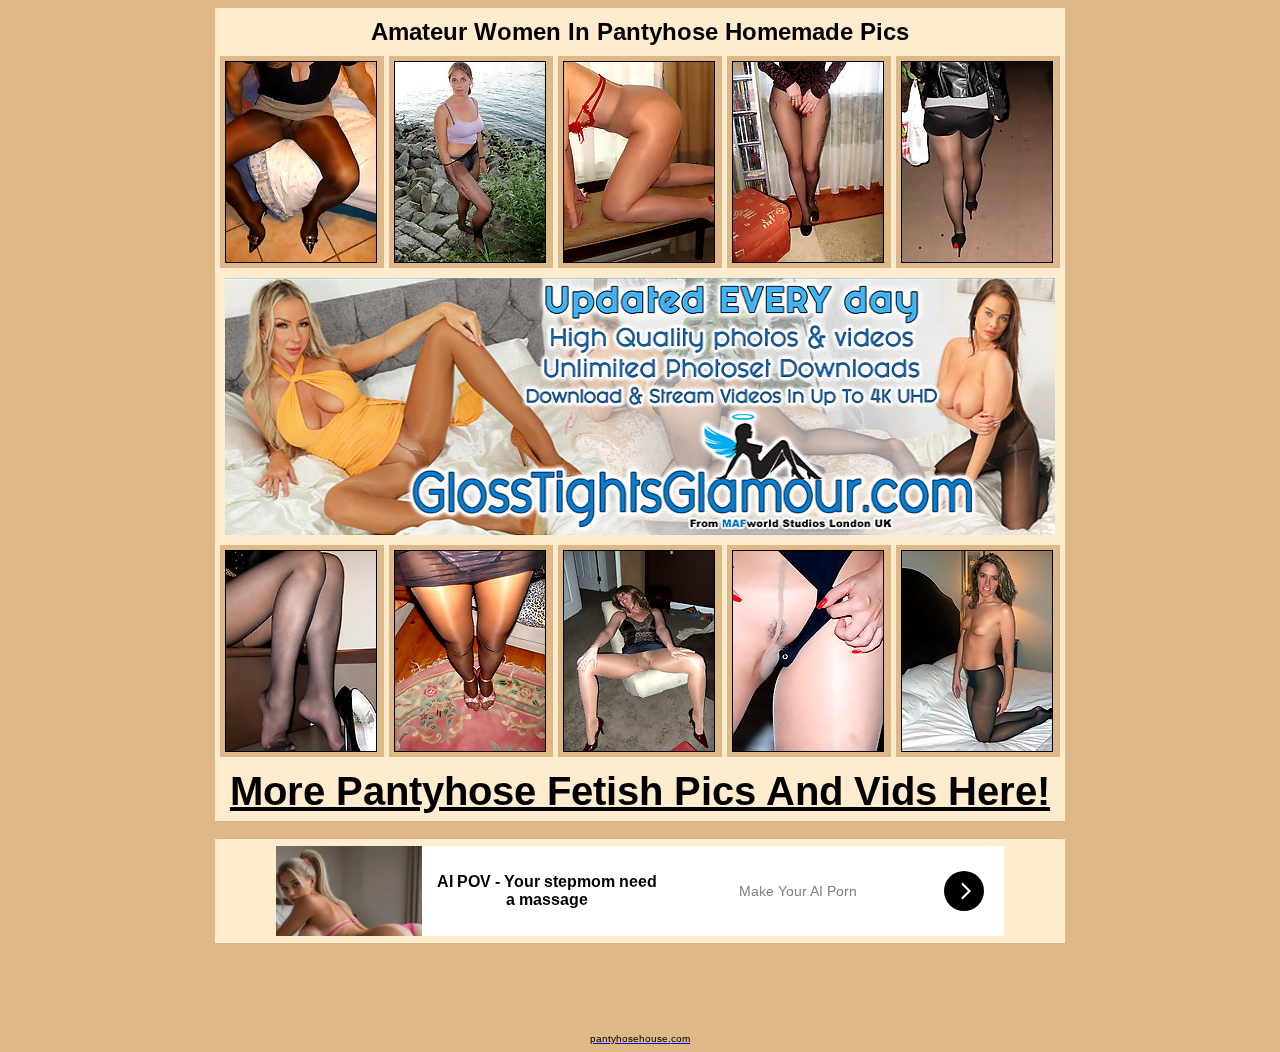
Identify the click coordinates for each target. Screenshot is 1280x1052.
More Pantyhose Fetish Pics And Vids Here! (640, 791)
